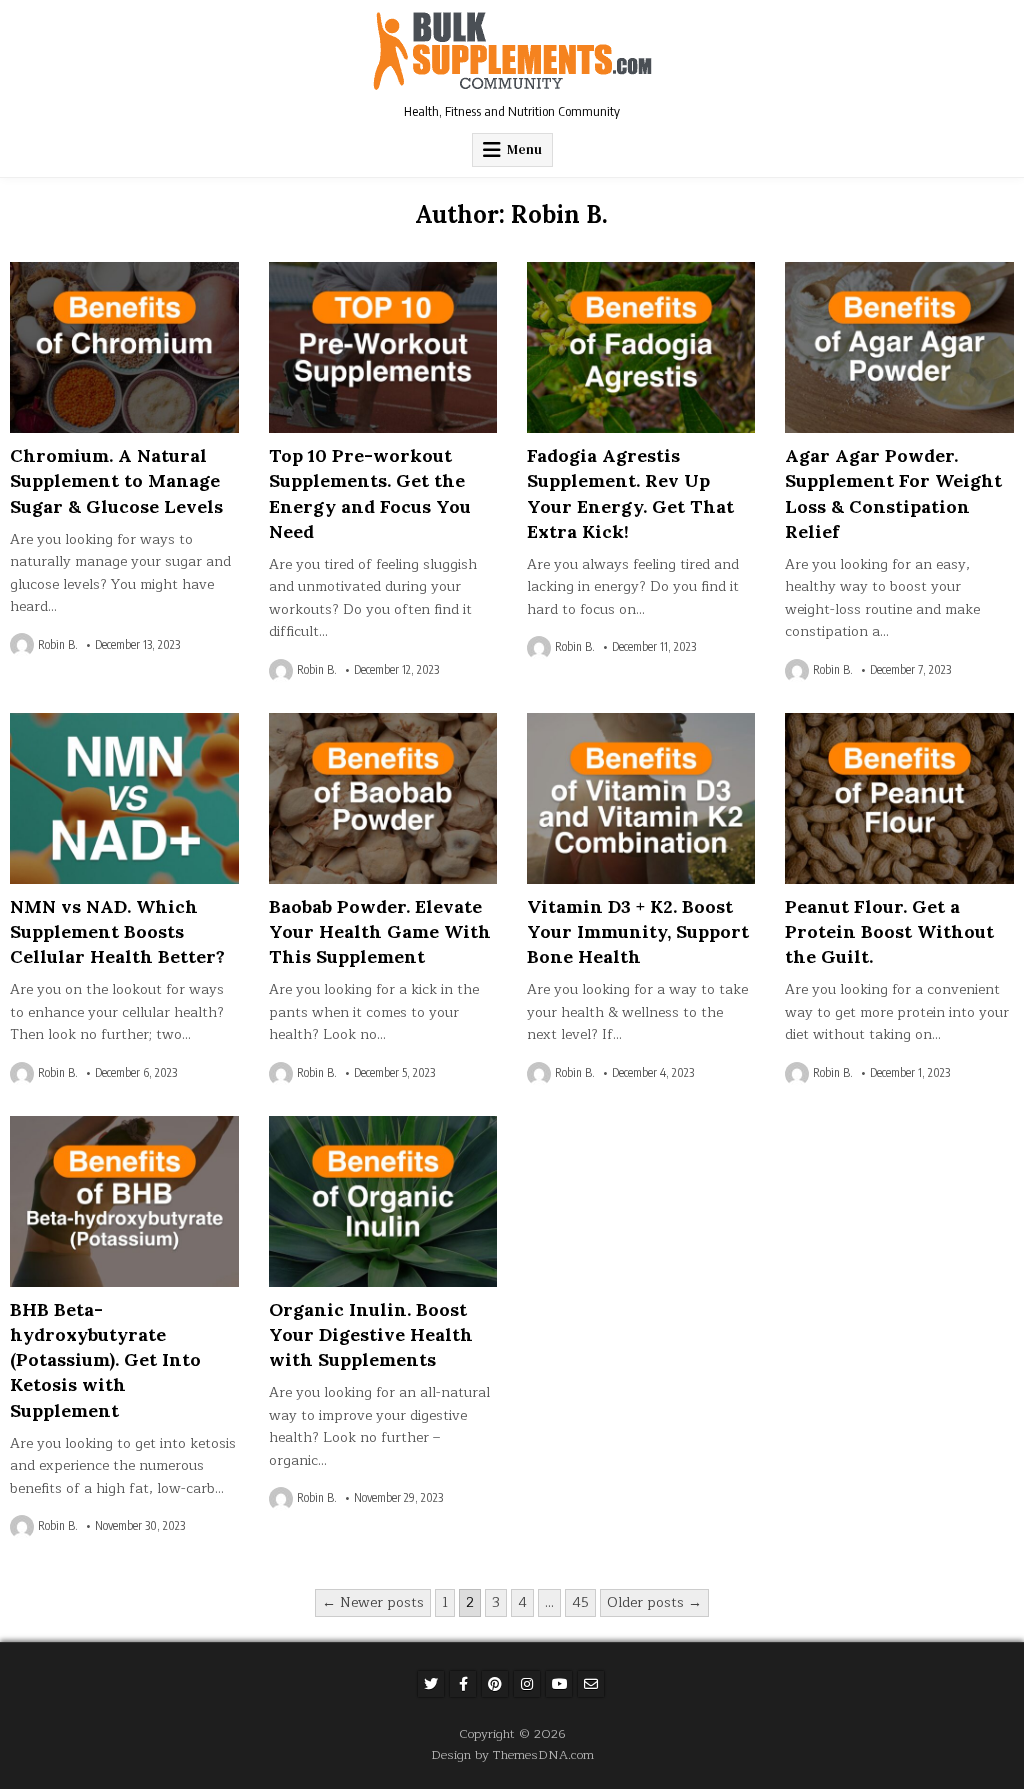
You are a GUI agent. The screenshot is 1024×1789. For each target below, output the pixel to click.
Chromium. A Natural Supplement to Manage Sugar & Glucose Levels (116, 480)
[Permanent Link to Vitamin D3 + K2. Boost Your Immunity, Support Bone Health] (641, 798)
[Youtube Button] (559, 1684)
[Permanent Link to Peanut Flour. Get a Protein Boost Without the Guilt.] (899, 798)
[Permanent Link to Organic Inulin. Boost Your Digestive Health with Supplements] (383, 1201)
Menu (524, 149)
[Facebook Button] (463, 1684)
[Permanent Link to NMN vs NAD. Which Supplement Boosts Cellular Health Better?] (124, 798)
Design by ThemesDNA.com (512, 1754)
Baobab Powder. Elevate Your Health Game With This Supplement (380, 931)
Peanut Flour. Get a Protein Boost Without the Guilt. (889, 931)
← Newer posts (373, 1602)
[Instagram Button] (527, 1684)
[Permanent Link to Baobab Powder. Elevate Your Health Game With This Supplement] (383, 798)
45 (580, 1602)
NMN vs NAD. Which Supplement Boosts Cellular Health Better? (117, 931)
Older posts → (654, 1602)
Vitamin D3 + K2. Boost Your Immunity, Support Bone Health (638, 931)
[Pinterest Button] (495, 1684)
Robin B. (58, 645)
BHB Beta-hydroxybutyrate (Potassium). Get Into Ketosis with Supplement (105, 1360)
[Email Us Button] (591, 1684)
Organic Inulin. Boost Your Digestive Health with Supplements (371, 1334)
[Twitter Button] (431, 1684)
